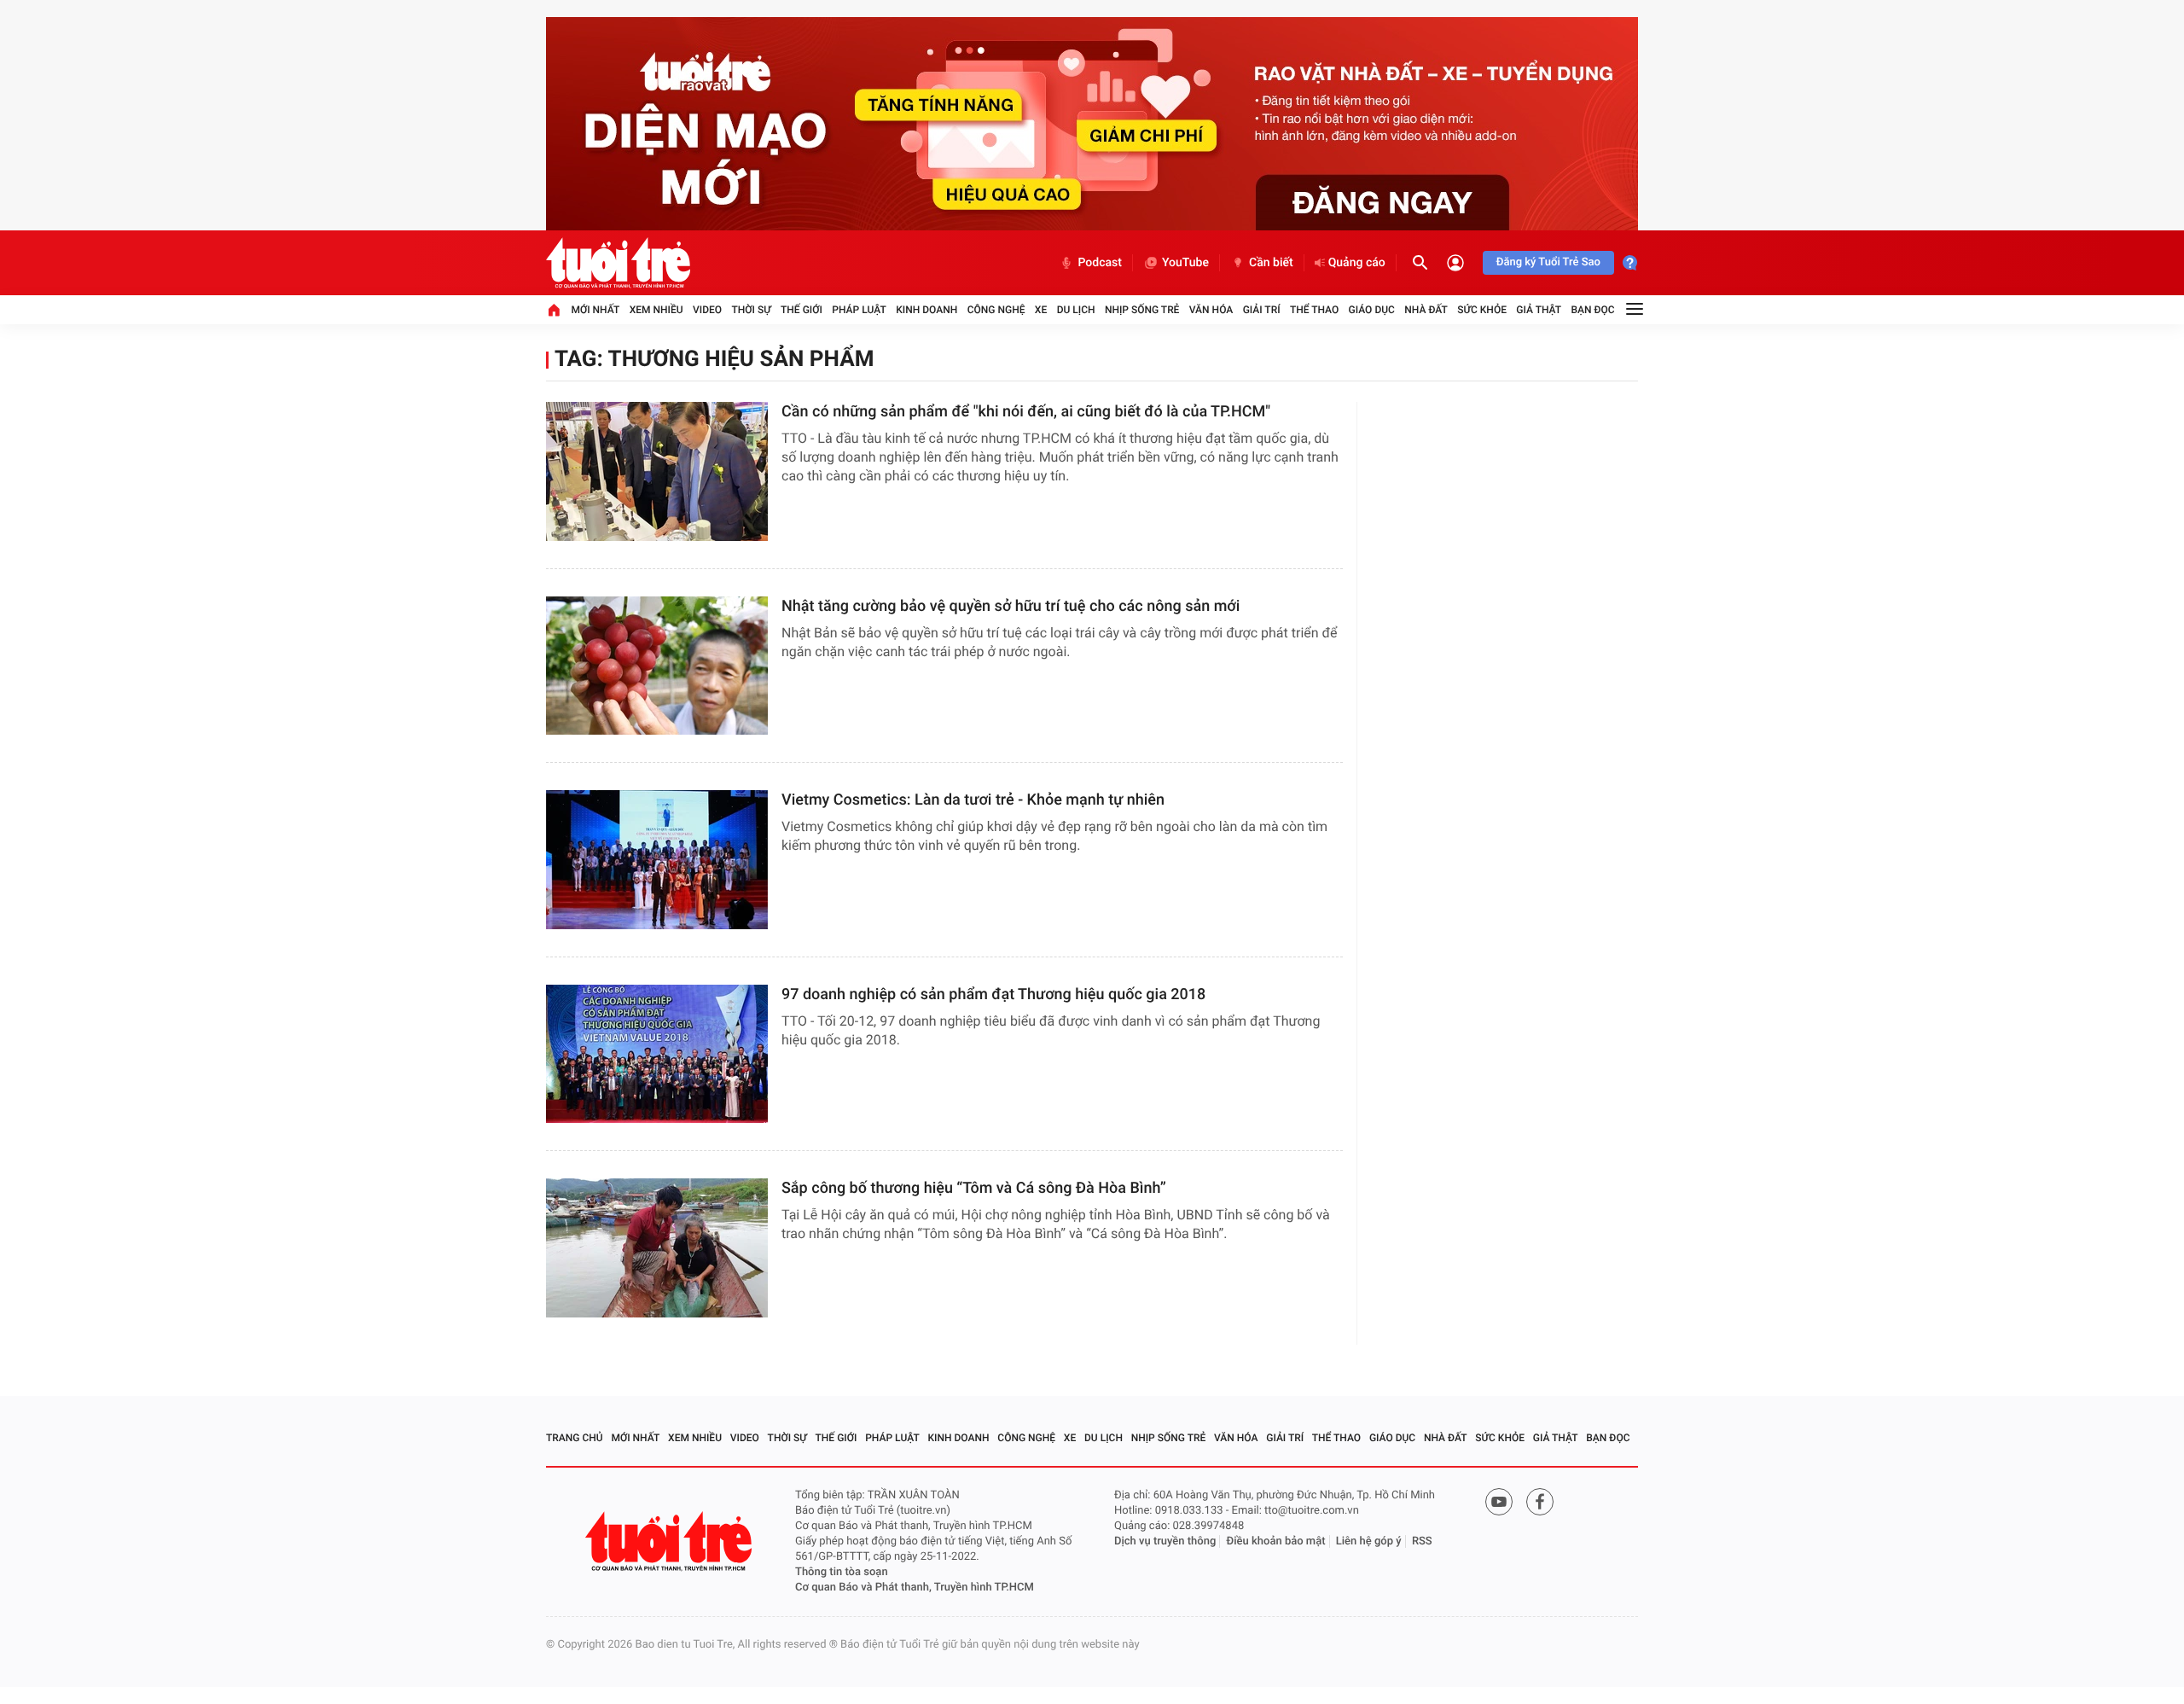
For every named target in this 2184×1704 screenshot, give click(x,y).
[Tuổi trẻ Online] (671, 1541)
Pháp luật (859, 310)
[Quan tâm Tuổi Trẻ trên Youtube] (1499, 1502)
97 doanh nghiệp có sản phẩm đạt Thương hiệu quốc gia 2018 (993, 994)
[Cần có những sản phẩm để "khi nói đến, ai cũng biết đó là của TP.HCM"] (657, 471)
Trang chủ (575, 1438)
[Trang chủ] (554, 310)
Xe (1041, 310)
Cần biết (1271, 263)
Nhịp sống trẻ (1142, 310)
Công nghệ (996, 310)
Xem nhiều (656, 310)
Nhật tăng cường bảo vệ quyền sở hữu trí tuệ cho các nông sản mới (1011, 606)
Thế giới (802, 310)
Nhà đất (1426, 310)
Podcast (1100, 263)
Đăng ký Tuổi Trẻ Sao (1548, 262)
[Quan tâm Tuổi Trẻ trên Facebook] (1540, 1502)
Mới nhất (595, 310)
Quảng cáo (1357, 263)
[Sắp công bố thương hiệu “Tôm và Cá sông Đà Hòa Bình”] (657, 1248)
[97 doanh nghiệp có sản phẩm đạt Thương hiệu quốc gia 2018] (657, 1054)
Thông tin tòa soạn (842, 1572)
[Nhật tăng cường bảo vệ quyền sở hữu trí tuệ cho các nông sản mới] (657, 666)
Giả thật (1539, 310)
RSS (1422, 1541)
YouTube (1185, 263)
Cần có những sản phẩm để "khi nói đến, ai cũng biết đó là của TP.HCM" (1026, 412)
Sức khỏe (1482, 310)
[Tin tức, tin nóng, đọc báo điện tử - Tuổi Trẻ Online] (618, 263)
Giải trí (1262, 310)
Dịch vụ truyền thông (1165, 1541)
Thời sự (751, 310)
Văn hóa (1211, 310)
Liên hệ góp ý (1369, 1541)
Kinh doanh (926, 310)
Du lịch (1076, 310)
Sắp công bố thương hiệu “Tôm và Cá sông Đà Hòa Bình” (974, 1188)
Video (707, 310)
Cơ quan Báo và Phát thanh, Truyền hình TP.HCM (915, 1588)
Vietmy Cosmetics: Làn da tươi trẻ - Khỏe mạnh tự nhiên (973, 800)
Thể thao (1314, 310)
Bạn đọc (1593, 310)
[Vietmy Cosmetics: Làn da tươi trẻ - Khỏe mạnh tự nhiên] (657, 860)
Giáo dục (1372, 310)
